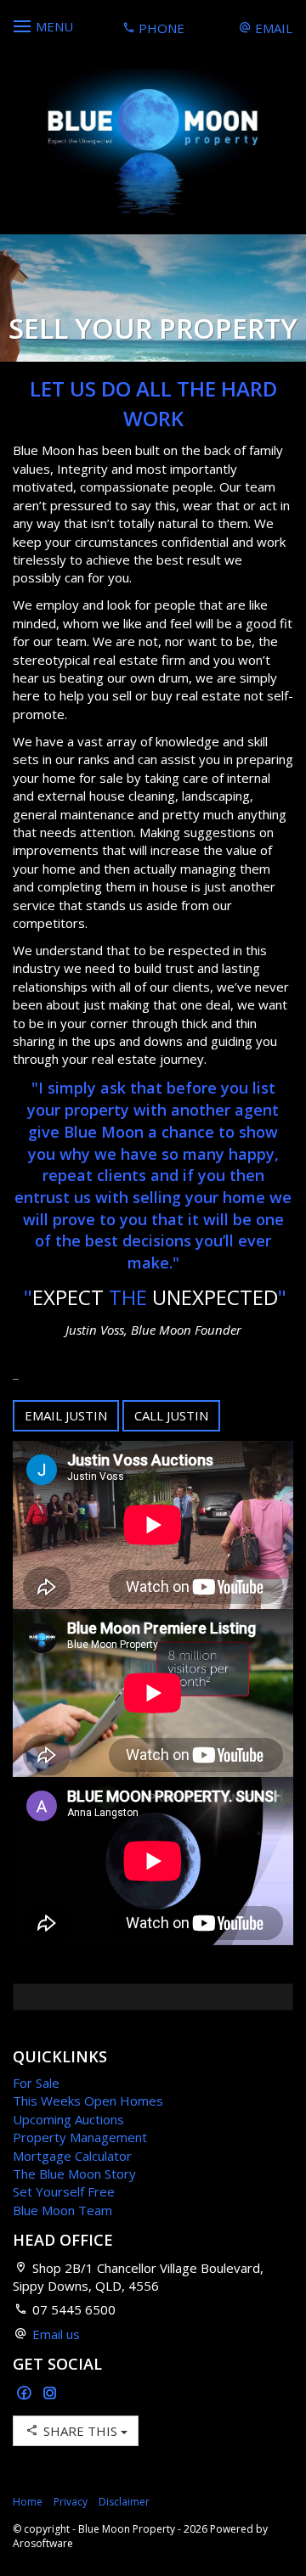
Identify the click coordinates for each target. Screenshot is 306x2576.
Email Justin (66, 1415)
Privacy (71, 2502)
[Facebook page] (26, 2394)
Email (272, 28)
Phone (160, 28)
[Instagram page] (50, 2394)
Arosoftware (43, 2543)
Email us (56, 2334)
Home (28, 2502)
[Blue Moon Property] (153, 143)
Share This (80, 2431)
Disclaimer (124, 2502)
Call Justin (171, 1415)
